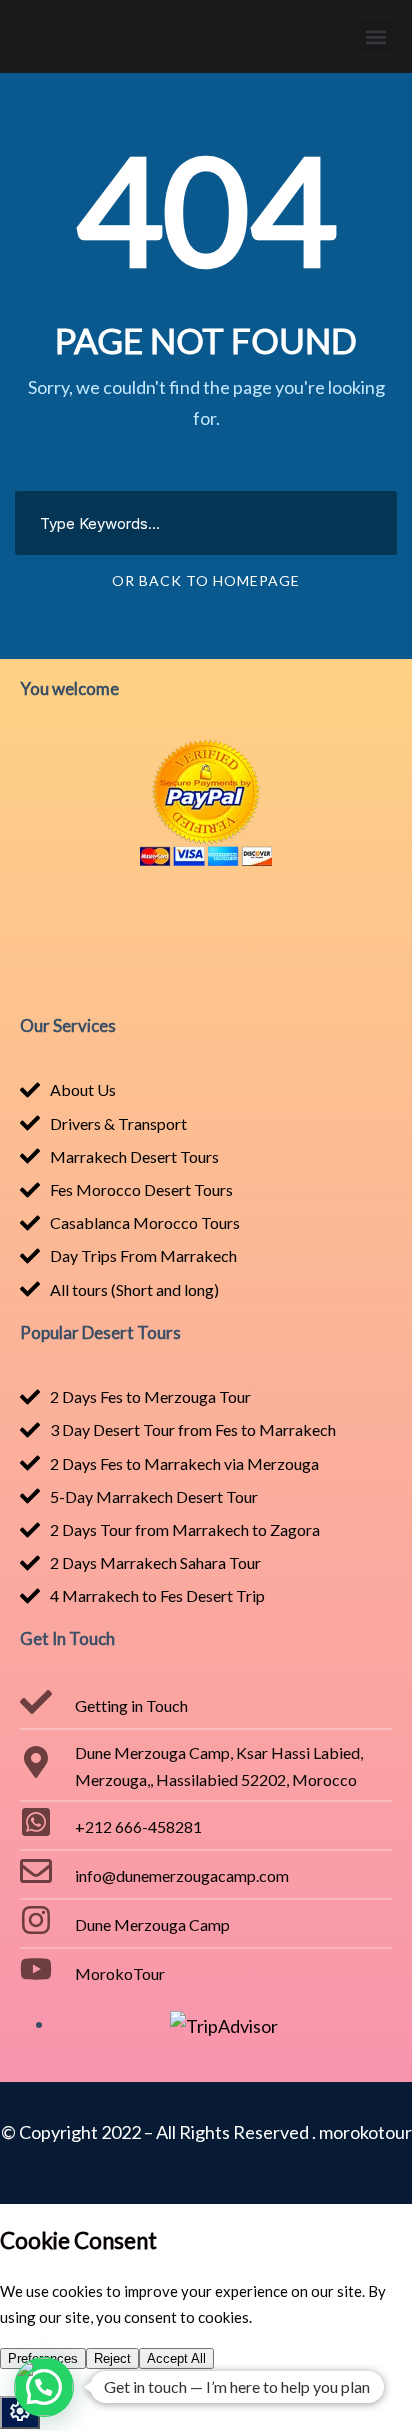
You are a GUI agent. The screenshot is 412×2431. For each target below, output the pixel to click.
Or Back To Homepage (206, 580)
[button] (375, 36)
